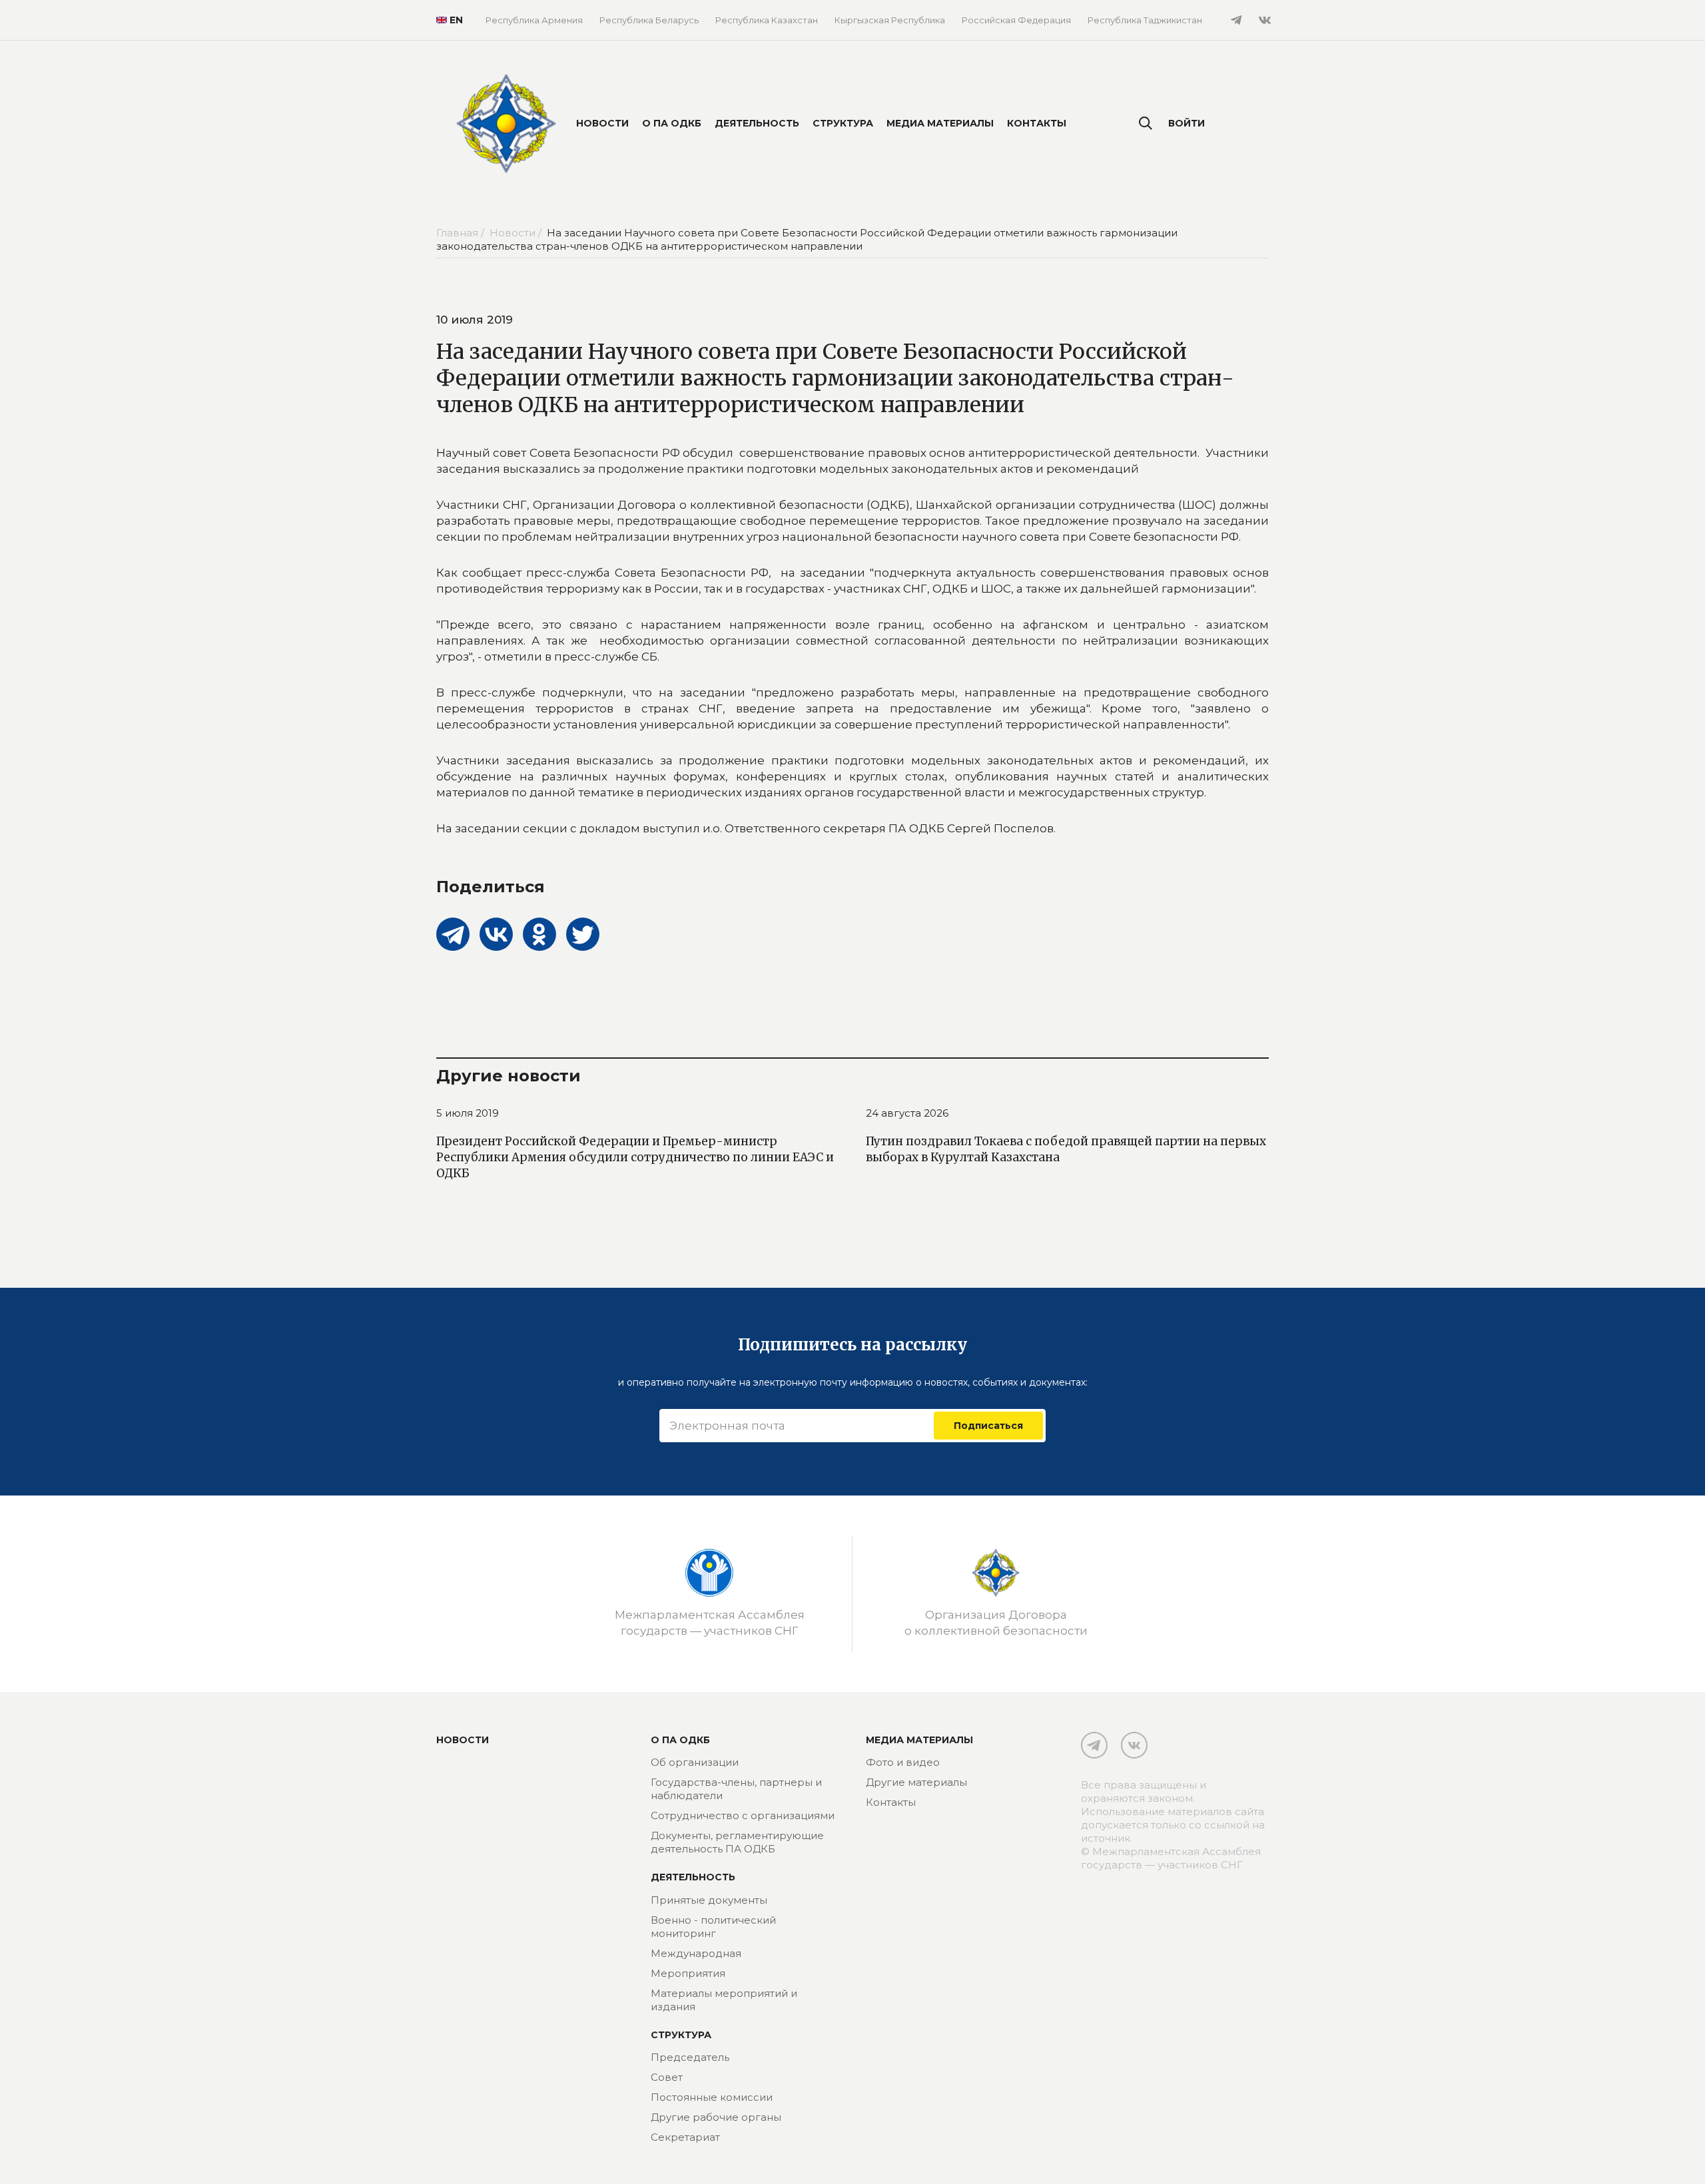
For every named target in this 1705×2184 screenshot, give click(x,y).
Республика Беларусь (649, 20)
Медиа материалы (940, 123)
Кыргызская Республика (890, 20)
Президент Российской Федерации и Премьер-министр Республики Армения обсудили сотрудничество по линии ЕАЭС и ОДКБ (635, 1157)
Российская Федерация (1016, 20)
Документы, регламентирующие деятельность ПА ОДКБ (737, 1842)
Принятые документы (709, 1900)
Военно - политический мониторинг (713, 1927)
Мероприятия (688, 1973)
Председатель (690, 2057)
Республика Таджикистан (1145, 20)
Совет (667, 2077)
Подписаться (988, 1426)
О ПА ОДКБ (672, 123)
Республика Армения (534, 20)
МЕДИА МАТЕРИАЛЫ (919, 1740)
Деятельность (757, 123)
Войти (1187, 123)
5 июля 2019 (468, 1113)
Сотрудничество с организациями (743, 1815)
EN (451, 20)
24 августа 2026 (907, 1113)
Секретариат (685, 2137)
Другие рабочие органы (716, 2117)
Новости (602, 123)
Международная (696, 1953)
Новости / (517, 233)
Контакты (1037, 123)
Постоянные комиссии (712, 2097)
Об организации (695, 1762)
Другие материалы (916, 1782)
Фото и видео (903, 1762)
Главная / (462, 233)
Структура (843, 123)
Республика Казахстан (767, 20)
